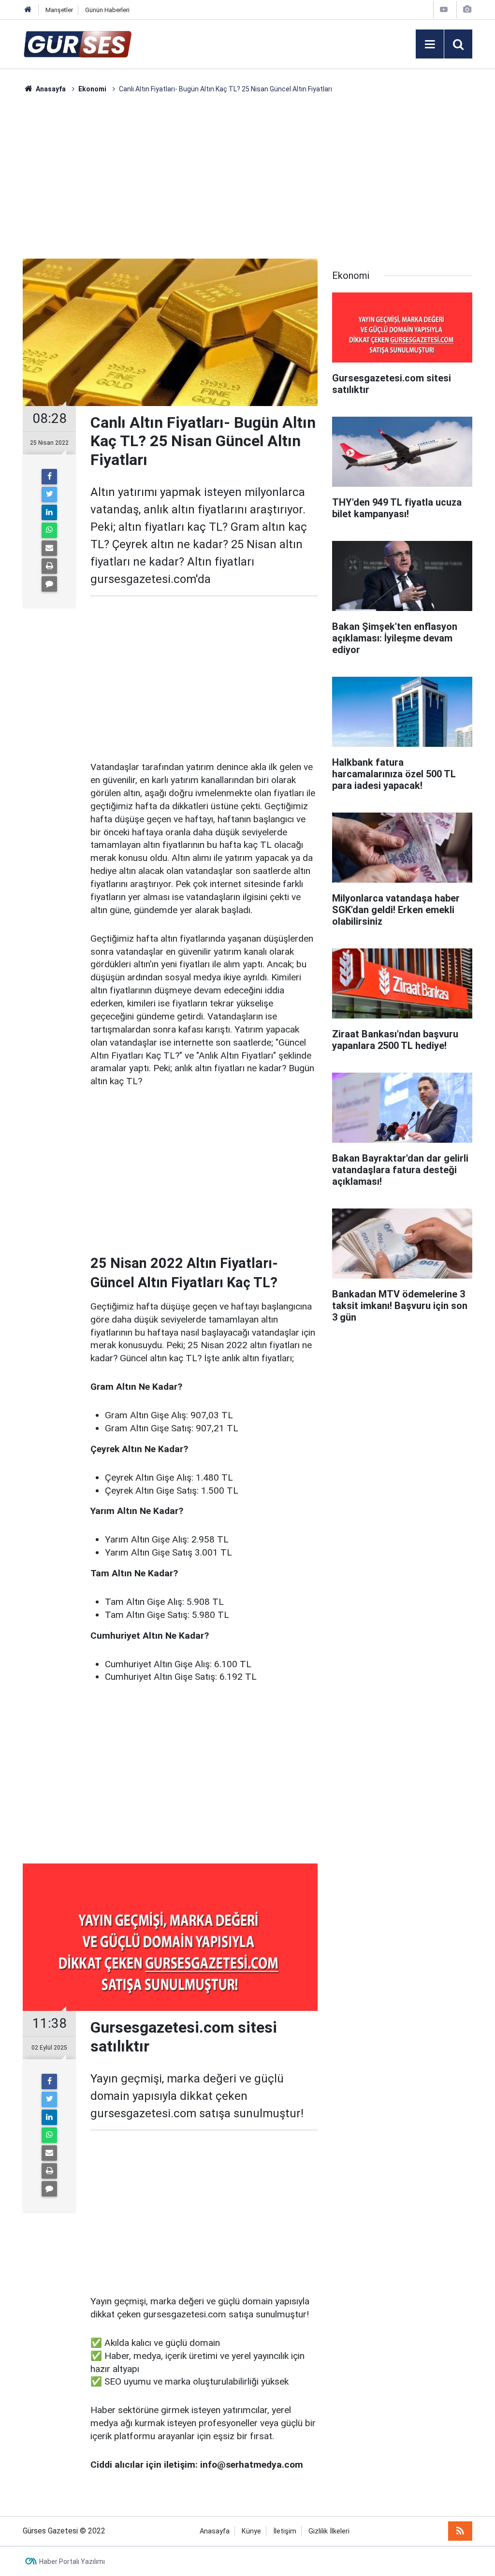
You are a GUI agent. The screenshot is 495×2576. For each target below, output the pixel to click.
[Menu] (430, 44)
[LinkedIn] (49, 512)
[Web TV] (444, 9)
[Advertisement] (247, 176)
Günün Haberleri (107, 10)
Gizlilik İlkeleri (329, 2531)
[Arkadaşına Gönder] (49, 548)
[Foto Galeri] (467, 9)
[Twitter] (49, 495)
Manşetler (59, 10)
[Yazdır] (49, 566)
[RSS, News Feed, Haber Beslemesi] (460, 2531)
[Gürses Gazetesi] (78, 43)
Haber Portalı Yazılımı (72, 2561)
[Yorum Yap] (49, 584)
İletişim (285, 2531)
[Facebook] (49, 477)
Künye (251, 2531)
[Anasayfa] (28, 10)
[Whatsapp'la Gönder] (49, 530)
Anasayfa (215, 2531)
